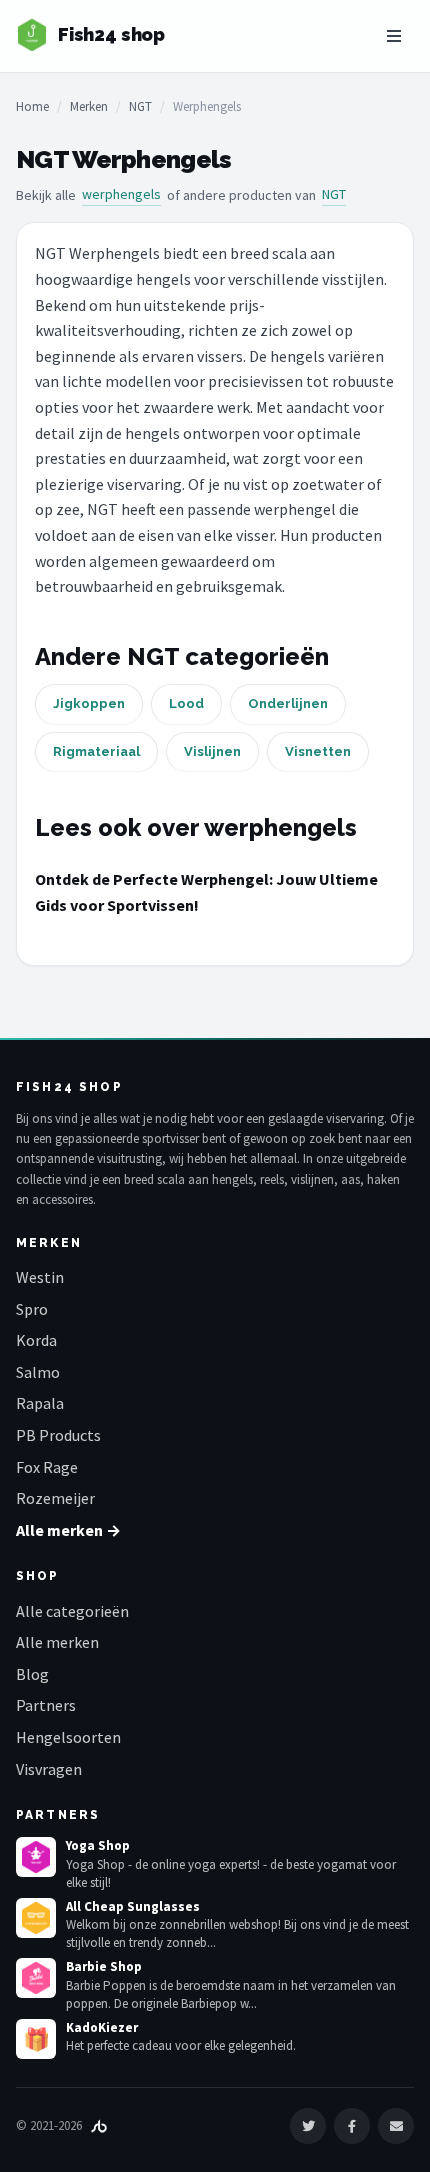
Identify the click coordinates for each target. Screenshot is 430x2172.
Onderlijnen (288, 703)
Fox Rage (47, 1467)
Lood (186, 703)
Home (32, 106)
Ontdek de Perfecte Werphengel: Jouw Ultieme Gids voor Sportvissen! (206, 892)
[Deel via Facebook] (352, 2126)
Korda (36, 1340)
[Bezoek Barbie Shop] (36, 1978)
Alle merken (57, 1642)
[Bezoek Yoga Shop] (36, 1857)
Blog (32, 1674)
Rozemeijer (55, 1498)
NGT (140, 106)
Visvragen (49, 1769)
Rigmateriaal (96, 751)
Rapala (40, 1403)
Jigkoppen (89, 703)
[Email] (396, 2126)
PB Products (58, 1435)
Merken (89, 106)
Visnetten (318, 751)
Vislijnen (212, 751)
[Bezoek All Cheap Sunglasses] (36, 1918)
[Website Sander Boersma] (99, 2125)
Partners (46, 1705)
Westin (40, 1277)
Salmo (38, 1372)
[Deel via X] (308, 2126)
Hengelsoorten (68, 1737)
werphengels (121, 194)
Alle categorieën (72, 1611)
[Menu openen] (394, 36)
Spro (32, 1309)
